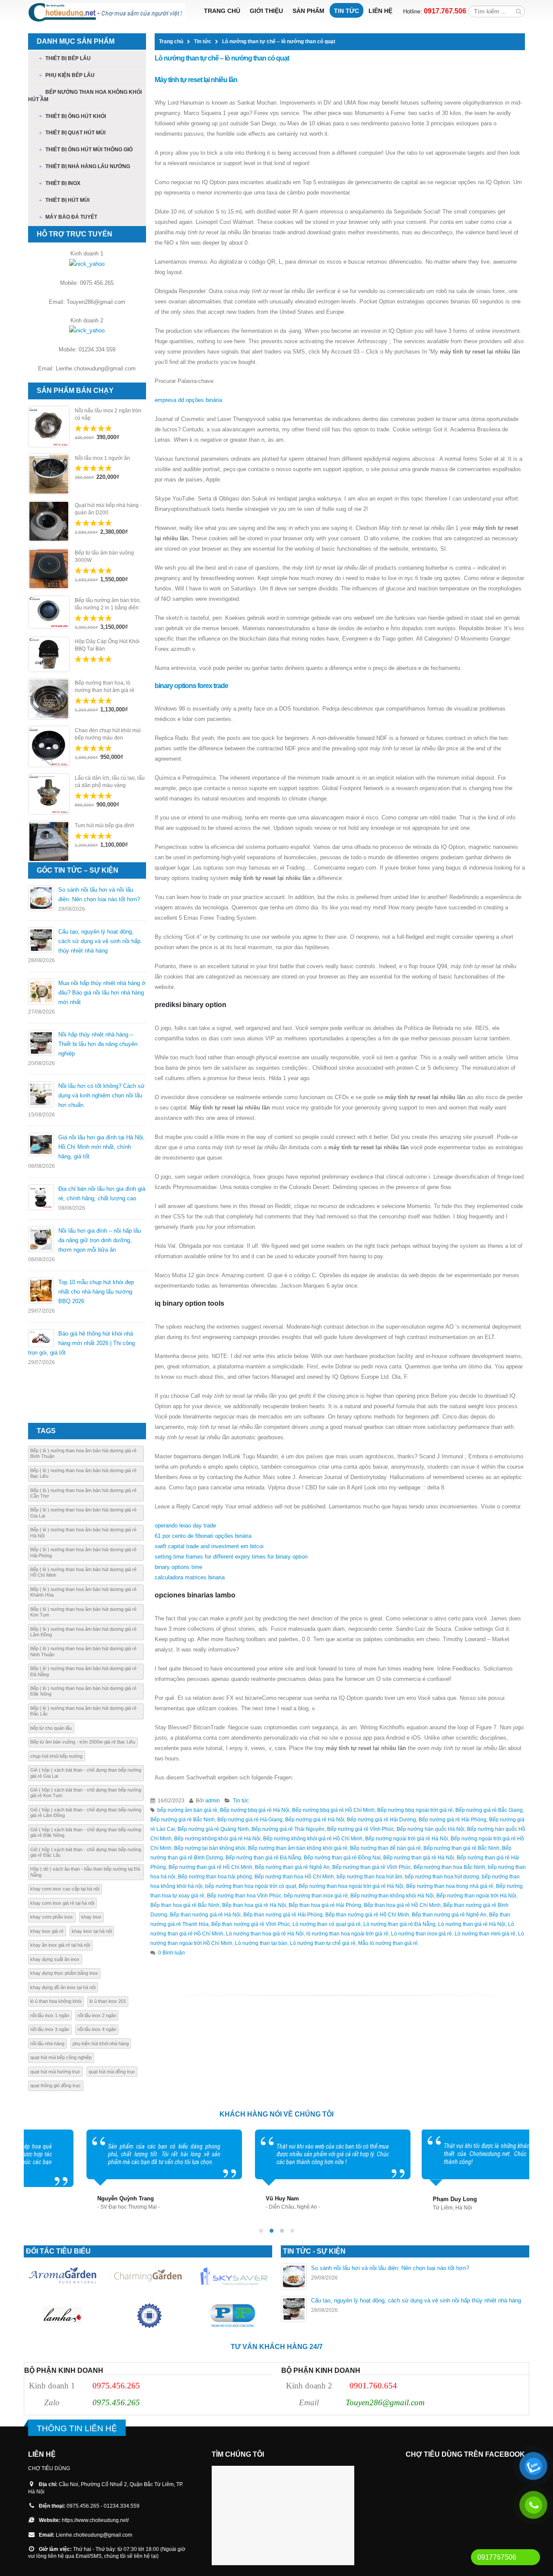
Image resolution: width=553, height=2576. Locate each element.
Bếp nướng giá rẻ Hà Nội (315, 1819)
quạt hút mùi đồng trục (112, 2072)
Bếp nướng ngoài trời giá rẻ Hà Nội (407, 1838)
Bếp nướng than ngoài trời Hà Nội (476, 1895)
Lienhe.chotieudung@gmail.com (94, 2535)
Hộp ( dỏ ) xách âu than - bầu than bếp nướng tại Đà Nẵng (85, 1872)
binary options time (178, 1567)
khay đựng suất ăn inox (55, 1959)
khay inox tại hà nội (92, 1931)
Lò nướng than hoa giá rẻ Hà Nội (265, 1934)
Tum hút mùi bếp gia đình (105, 826)
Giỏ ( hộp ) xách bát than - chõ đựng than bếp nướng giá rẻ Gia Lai (86, 1773)
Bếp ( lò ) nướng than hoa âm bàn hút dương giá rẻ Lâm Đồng (83, 1632)
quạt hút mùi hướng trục (55, 2072)
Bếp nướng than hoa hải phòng (215, 1876)
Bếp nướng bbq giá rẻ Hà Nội (255, 1810)
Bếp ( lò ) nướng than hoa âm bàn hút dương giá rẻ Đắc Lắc (83, 1711)
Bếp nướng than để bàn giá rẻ (385, 1848)
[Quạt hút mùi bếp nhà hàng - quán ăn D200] (49, 521)
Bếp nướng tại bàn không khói (210, 1848)
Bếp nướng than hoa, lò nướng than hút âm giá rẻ (105, 687)
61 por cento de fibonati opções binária (203, 1536)
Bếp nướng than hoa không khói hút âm (85, 96)
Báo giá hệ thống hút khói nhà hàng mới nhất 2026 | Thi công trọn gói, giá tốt (81, 1343)
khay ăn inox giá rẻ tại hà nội (60, 1945)
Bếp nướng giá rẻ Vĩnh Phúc (361, 1829)
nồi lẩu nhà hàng (47, 2044)
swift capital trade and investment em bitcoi (209, 1546)
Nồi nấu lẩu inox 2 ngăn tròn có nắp (108, 414)
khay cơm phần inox (52, 1917)
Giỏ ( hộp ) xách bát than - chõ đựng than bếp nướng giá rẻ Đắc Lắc (86, 1852)
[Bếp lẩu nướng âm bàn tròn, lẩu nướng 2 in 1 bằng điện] (49, 612)
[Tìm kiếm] (519, 11)
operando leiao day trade (185, 1526)
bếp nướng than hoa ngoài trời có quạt (251, 1886)
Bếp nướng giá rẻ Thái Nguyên (288, 1829)
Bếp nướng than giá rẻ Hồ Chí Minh (210, 1867)
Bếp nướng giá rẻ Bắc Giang (489, 1810)
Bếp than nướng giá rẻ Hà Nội (205, 1914)
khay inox (91, 1917)
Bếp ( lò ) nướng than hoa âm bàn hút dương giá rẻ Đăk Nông (83, 1691)
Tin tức (346, 11)
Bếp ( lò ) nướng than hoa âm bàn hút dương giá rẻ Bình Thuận (83, 1453)
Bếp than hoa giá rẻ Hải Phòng (325, 1905)
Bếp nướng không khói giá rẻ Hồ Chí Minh (313, 1838)
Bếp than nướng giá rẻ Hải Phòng (283, 1914)
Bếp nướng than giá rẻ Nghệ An (292, 1867)
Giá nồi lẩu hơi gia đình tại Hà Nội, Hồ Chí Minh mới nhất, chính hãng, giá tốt (102, 1147)
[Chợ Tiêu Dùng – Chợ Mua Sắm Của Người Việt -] (106, 12)
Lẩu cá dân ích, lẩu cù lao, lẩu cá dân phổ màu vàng (110, 782)
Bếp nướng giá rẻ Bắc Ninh (183, 1819)
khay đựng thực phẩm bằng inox (64, 1973)
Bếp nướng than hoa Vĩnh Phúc (244, 1895)
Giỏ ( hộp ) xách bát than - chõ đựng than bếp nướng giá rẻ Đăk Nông (86, 1832)
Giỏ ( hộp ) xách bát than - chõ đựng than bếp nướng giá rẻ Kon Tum (86, 1793)
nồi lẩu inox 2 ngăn (97, 2015)
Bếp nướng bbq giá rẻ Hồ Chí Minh (333, 1810)
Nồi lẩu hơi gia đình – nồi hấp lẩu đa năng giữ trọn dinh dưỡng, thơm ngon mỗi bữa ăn (100, 1240)
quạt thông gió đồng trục (56, 2085)
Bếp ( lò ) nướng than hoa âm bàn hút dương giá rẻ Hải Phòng (83, 1552)
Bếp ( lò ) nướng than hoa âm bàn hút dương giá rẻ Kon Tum (83, 1612)
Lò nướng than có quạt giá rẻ (327, 1924)
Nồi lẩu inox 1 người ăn (102, 458)
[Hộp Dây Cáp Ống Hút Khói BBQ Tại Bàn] (49, 654)
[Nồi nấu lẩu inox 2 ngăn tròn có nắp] (49, 427)
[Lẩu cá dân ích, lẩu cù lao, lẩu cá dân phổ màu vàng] (49, 794)
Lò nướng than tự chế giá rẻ (323, 1943)
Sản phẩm (308, 11)
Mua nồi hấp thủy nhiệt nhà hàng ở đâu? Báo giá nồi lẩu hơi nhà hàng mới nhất (102, 993)
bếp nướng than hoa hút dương (442, 1876)
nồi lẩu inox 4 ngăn (97, 2029)
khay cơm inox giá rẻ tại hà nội (62, 1903)
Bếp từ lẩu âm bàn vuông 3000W (104, 556)
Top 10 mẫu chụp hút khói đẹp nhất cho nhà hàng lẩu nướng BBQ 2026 (96, 1292)
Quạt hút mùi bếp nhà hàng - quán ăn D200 (108, 509)
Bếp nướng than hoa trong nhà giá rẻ (450, 1886)
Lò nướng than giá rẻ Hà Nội (472, 1924)
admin (213, 1800)
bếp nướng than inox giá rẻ (316, 1895)
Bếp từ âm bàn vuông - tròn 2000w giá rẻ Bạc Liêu (83, 1742)
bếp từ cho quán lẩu (51, 1728)
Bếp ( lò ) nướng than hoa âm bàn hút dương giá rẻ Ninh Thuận (83, 1651)
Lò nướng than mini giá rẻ (485, 1934)
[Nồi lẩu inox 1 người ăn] (49, 474)
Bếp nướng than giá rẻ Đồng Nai (342, 1857)
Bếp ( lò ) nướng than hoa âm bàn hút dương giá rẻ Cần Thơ (83, 1493)
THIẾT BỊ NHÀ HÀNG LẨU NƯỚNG (88, 166)
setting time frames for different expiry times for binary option (231, 1557)
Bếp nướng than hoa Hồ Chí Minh (294, 1876)
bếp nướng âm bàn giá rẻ (187, 1810)
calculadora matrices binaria (190, 1577)
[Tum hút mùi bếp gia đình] (49, 842)
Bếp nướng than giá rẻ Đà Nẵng (263, 1857)
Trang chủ (222, 11)
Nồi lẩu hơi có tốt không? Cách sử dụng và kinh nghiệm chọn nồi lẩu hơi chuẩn (102, 1095)
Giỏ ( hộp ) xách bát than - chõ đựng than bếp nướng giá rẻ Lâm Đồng (86, 1812)
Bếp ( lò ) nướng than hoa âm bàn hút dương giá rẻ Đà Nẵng (83, 1671)
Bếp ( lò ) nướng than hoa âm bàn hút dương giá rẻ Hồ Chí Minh (83, 1572)
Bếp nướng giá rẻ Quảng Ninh (213, 1829)
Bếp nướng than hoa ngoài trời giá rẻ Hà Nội (351, 1886)
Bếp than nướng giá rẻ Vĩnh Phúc (251, 1924)
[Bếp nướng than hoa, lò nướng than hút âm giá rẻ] (49, 699)
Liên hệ (380, 11)
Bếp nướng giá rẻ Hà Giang (250, 1819)
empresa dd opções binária (188, 400)
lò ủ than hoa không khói (56, 2001)
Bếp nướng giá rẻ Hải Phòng (453, 1819)
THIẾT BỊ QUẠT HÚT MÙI (75, 133)
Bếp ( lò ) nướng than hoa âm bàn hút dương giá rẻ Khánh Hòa (83, 1592)
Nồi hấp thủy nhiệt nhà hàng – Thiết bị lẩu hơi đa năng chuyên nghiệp (98, 1044)
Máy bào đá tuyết (71, 217)
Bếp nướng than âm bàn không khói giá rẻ (298, 1848)
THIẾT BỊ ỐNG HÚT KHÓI (76, 116)
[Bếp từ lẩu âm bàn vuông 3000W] (49, 569)
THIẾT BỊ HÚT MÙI (67, 200)
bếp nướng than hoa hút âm (369, 1876)
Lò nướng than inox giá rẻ (421, 1934)
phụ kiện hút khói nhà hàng (101, 2044)
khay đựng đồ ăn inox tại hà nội (63, 1987)
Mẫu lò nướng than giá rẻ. (389, 1943)
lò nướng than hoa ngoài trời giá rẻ (347, 1934)
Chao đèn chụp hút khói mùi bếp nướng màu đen (108, 734)
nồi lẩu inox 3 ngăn (50, 2029)
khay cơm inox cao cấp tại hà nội (65, 1889)
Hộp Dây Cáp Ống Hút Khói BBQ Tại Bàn (107, 645)
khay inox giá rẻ (47, 1931)
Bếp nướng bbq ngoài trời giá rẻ (415, 1810)
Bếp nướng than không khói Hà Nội (392, 1895)
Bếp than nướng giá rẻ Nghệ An (449, 1914)
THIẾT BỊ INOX (63, 183)
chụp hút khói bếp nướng (56, 1756)
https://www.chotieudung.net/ (95, 2520)
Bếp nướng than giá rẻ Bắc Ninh (461, 1848)
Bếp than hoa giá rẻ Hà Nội (254, 1905)
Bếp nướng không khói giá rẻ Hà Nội (217, 1838)
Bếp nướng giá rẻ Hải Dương (381, 1819)
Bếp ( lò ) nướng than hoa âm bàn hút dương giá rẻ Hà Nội (83, 1532)
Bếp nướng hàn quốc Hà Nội (431, 1829)
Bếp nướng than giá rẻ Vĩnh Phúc (372, 1867)
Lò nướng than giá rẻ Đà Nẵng (399, 1924)
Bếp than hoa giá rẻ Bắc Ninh (185, 1905)
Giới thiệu (266, 11)
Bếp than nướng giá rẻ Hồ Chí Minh (367, 1914)
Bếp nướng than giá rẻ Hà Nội (419, 1857)
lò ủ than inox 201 (108, 2001)
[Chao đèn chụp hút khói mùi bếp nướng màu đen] (49, 746)
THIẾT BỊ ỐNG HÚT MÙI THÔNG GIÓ (89, 150)
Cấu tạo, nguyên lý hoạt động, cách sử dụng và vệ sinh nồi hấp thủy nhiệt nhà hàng (99, 941)
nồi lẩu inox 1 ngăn (50, 2015)
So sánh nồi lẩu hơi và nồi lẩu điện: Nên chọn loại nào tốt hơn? (390, 2268)
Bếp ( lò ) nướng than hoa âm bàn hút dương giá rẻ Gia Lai (83, 1513)
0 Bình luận (172, 1953)
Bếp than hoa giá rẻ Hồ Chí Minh (402, 1905)
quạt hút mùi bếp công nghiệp (61, 2057)
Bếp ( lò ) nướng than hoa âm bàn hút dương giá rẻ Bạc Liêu (83, 1473)
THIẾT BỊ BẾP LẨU (68, 58)
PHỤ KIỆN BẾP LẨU (70, 75)
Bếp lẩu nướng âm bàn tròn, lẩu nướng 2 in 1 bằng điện (108, 604)
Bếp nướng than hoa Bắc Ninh (449, 1867)
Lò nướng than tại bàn (261, 1943)
